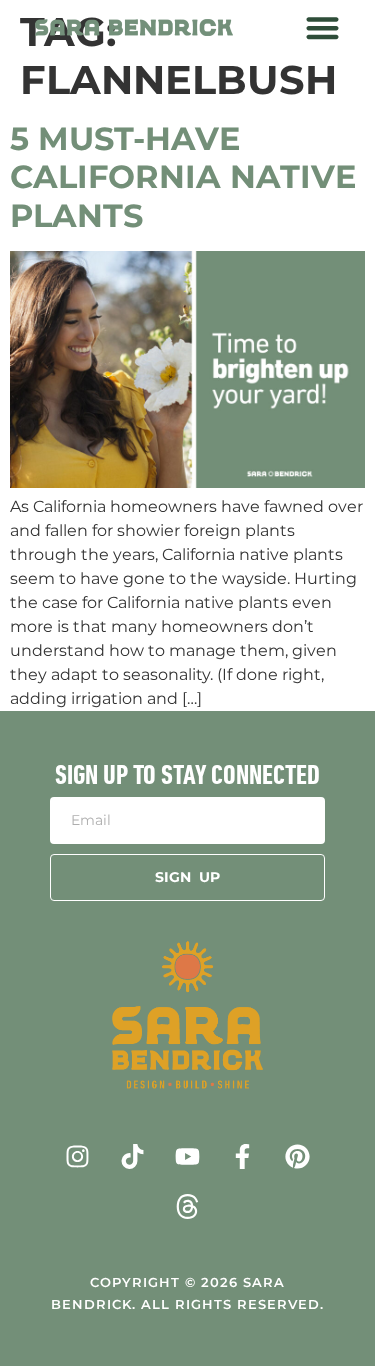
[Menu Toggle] (322, 27)
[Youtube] (188, 1156)
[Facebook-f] (243, 1156)
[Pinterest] (298, 1156)
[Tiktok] (133, 1156)
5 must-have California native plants (183, 177)
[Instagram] (78, 1156)
